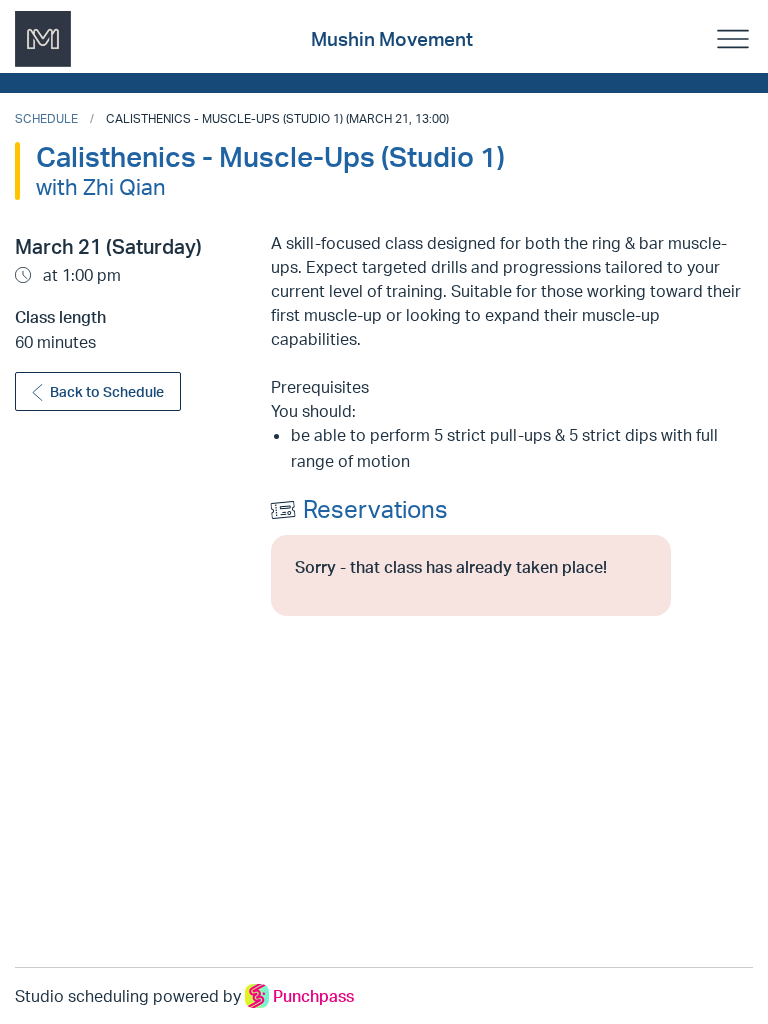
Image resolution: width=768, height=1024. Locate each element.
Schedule (46, 118)
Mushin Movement (392, 39)
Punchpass (313, 996)
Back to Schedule (107, 391)
